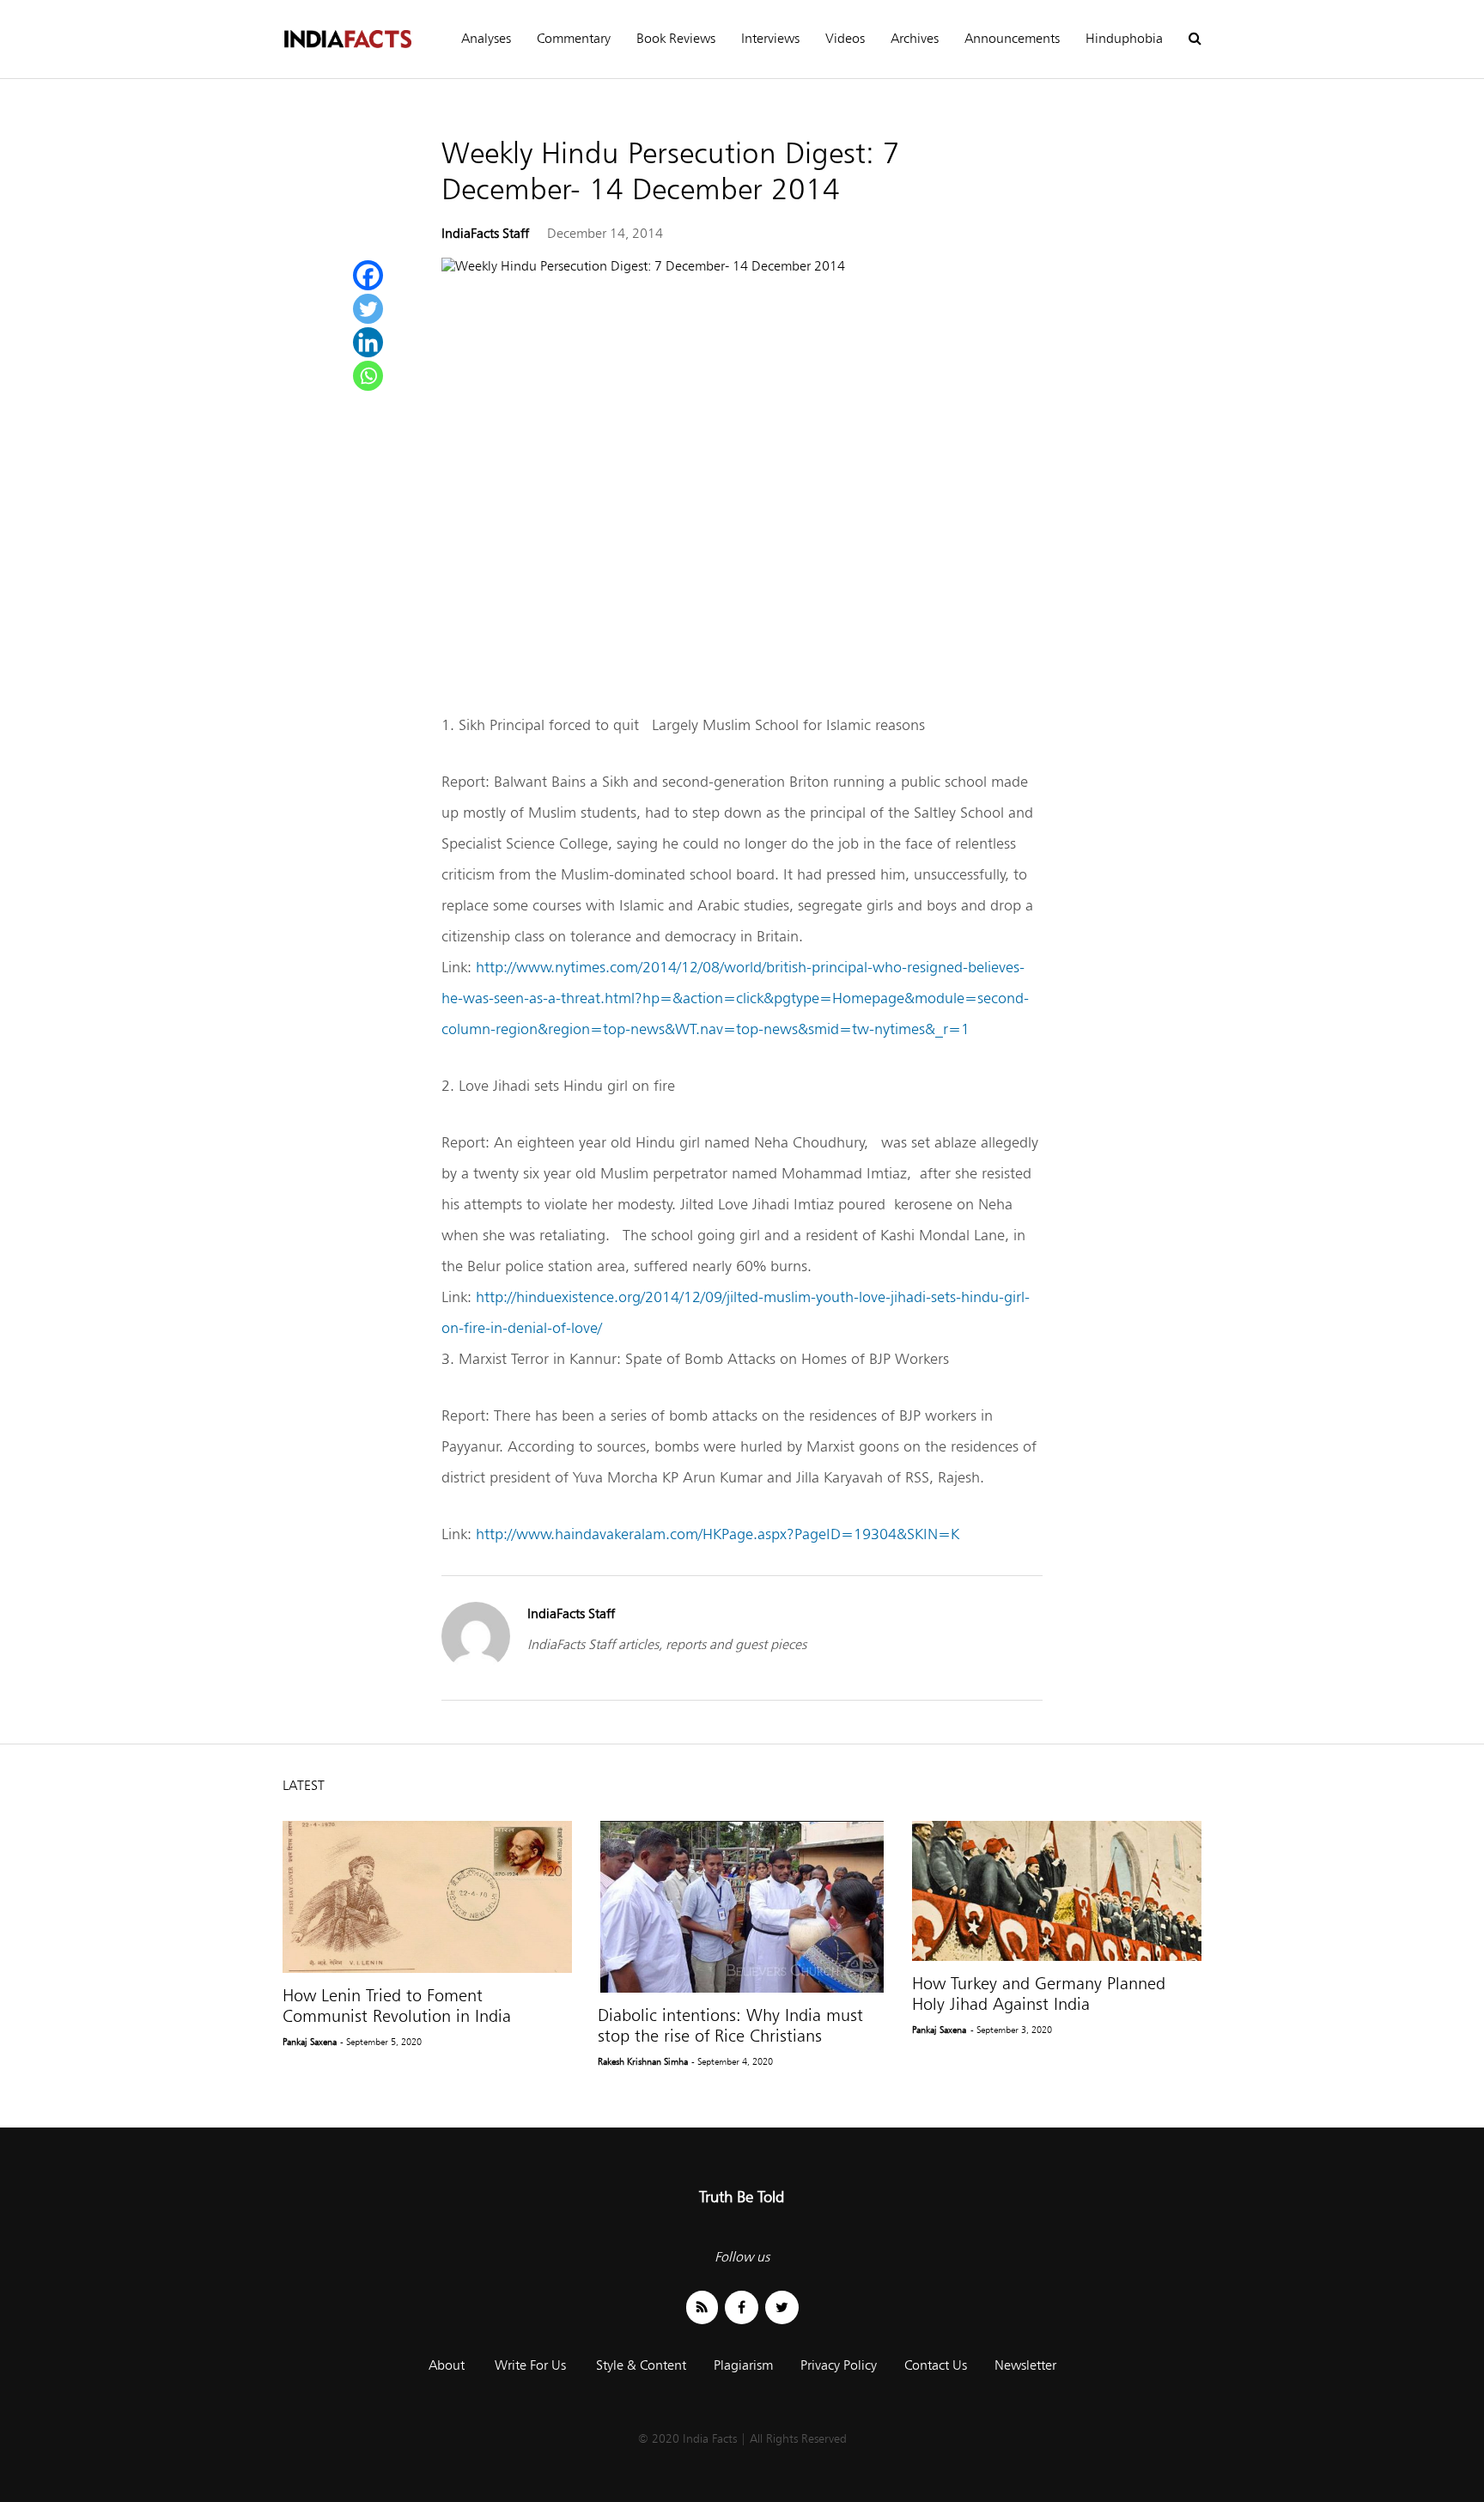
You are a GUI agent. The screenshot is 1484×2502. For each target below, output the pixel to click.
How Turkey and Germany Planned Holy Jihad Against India (1039, 1994)
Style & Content (641, 2365)
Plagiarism (743, 2365)
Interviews (770, 38)
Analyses (486, 38)
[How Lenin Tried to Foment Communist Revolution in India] (427, 1897)
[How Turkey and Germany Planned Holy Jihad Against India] (1057, 1891)
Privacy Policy (839, 2365)
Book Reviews (676, 38)
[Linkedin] (368, 342)
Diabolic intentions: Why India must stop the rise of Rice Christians (730, 2025)
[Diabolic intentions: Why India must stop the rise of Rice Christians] (742, 1907)
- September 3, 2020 (1011, 2030)
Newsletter (1025, 2365)
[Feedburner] (702, 2307)
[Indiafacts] (347, 39)
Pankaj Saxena (310, 2042)
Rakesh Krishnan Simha (643, 2061)
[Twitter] (368, 309)
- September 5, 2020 (381, 2042)
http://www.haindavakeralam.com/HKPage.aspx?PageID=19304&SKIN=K (718, 1534)
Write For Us (530, 2365)
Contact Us (936, 2365)
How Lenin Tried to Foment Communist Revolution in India (397, 2006)
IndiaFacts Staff (485, 233)
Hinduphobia (1124, 38)
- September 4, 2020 (732, 2061)
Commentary (574, 38)
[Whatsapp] (368, 376)
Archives (915, 38)
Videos (845, 38)
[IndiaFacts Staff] (476, 1666)
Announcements (1012, 38)
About (447, 2365)
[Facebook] (368, 275)
